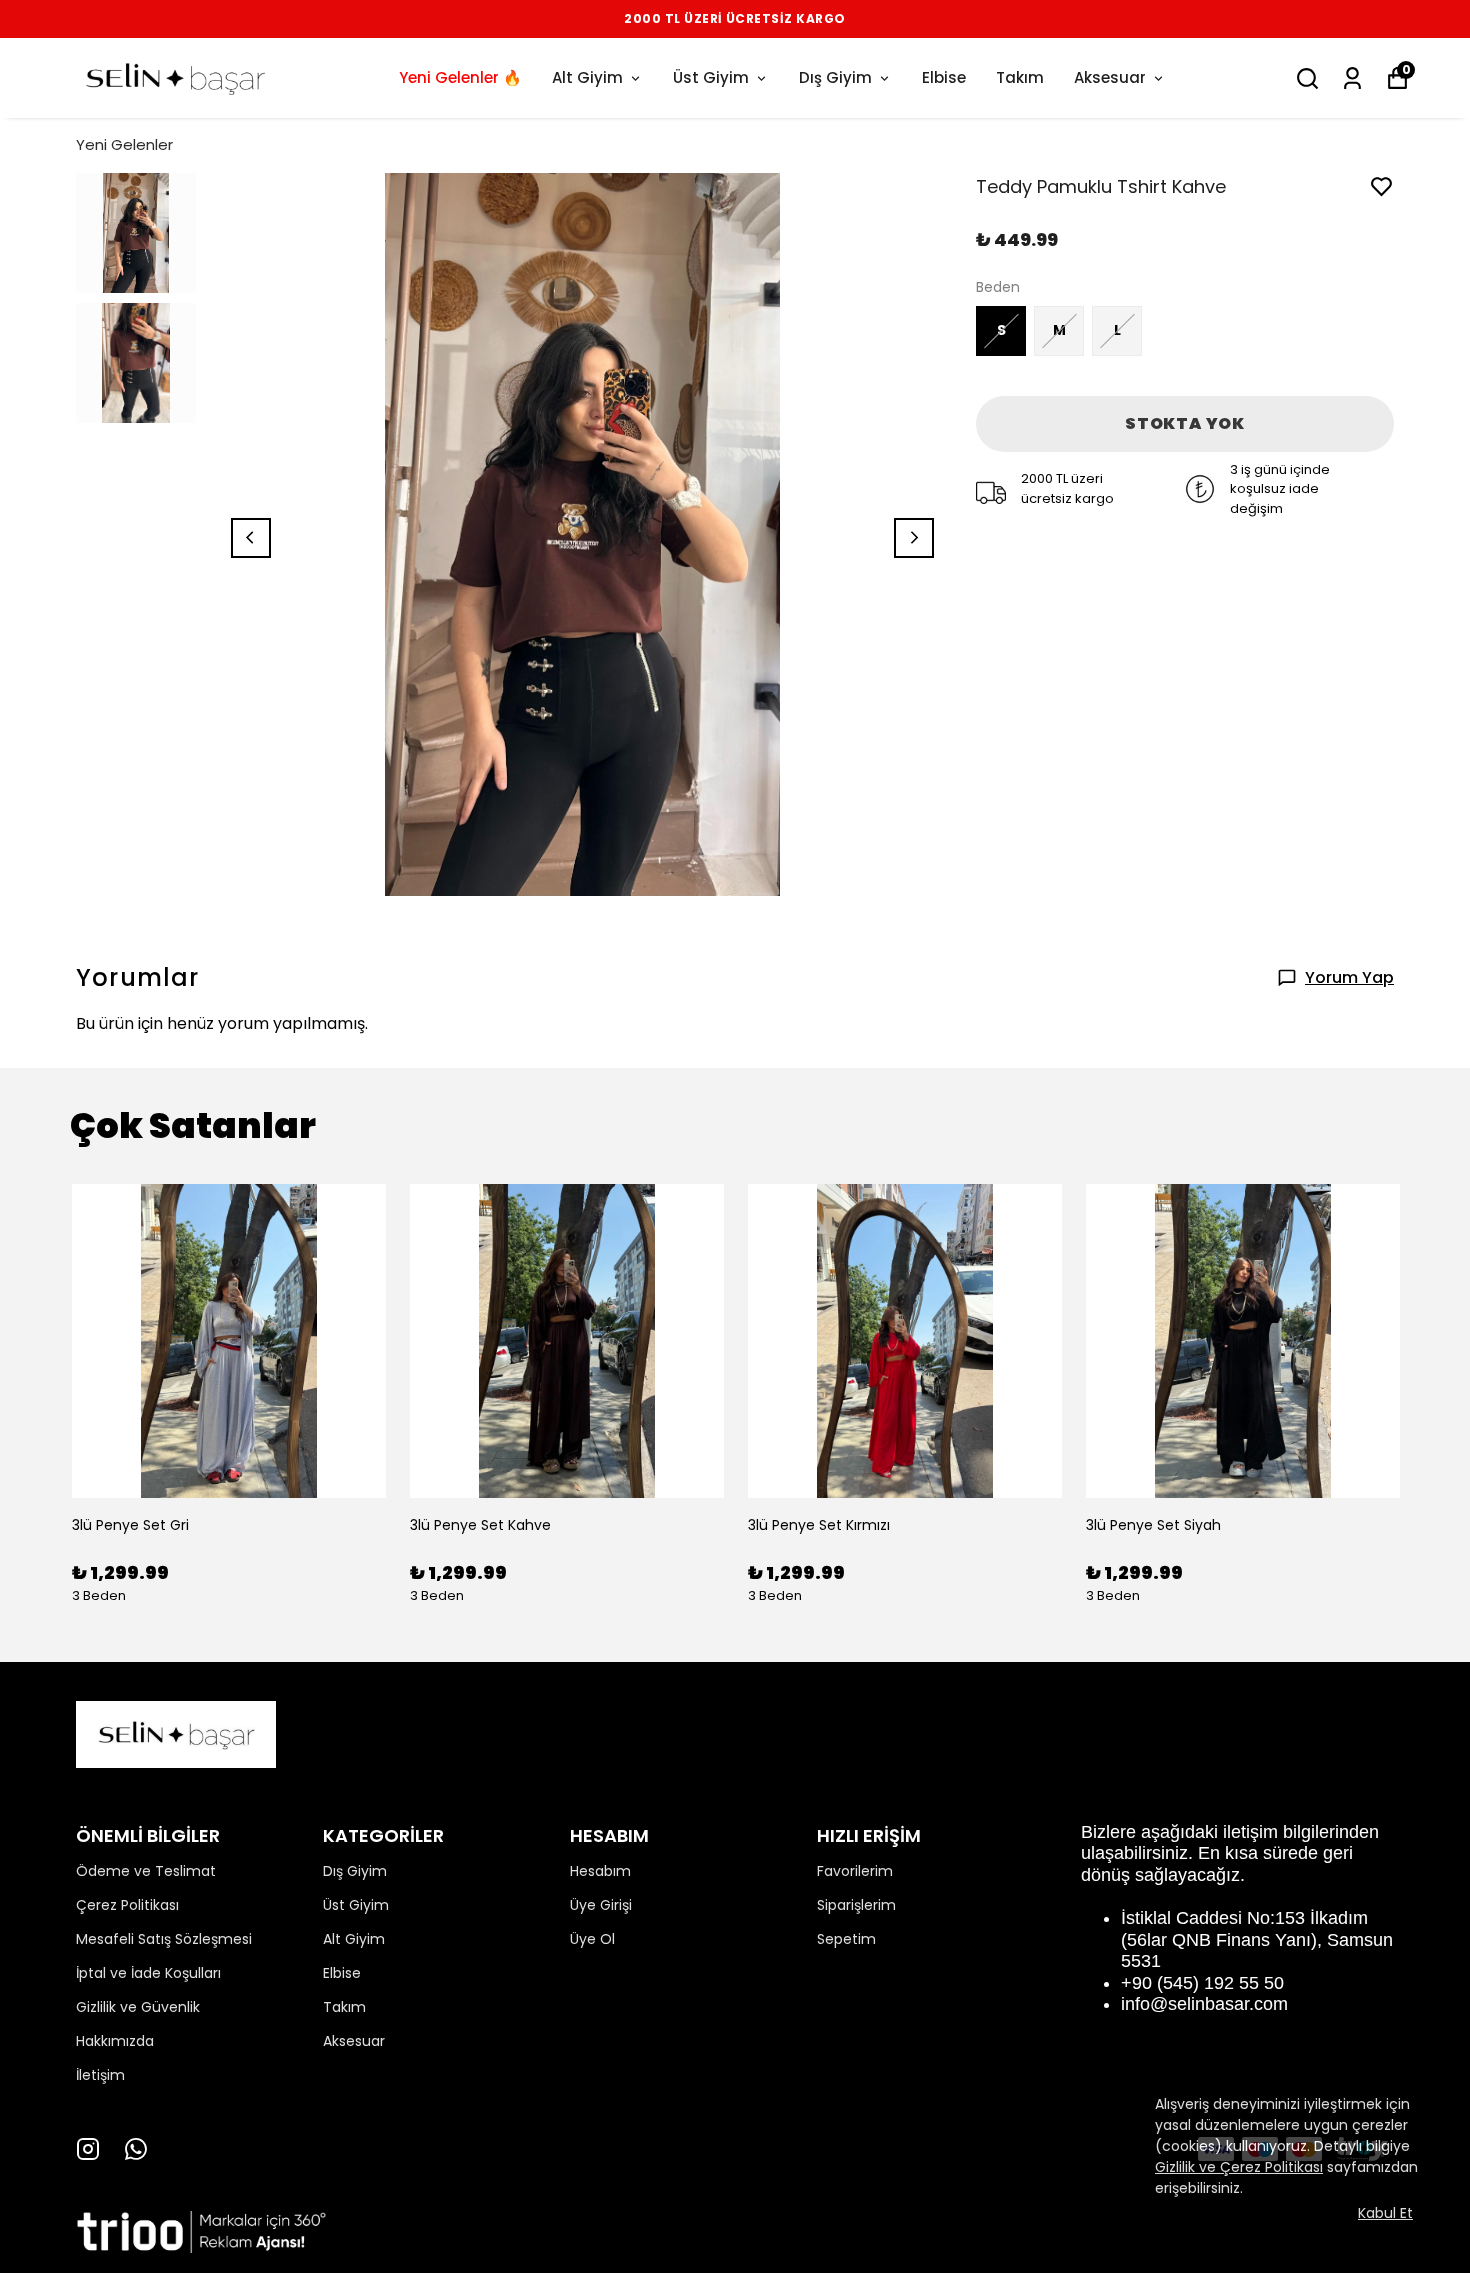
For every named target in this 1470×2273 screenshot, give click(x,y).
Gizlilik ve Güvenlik (138, 2007)
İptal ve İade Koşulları (148, 1973)
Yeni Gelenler (124, 144)
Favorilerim (855, 1871)
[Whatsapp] (136, 2149)
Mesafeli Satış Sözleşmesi (164, 1939)
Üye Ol (592, 1939)
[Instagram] (88, 2149)
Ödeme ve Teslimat (146, 1871)
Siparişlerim (856, 1905)
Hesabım (600, 1871)
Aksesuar (1110, 77)
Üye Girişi (601, 1905)
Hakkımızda (115, 2041)
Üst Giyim (711, 77)
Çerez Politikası (127, 1905)
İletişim (100, 2075)
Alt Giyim (587, 77)
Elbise (944, 77)
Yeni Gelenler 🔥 (460, 77)
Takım (1020, 77)
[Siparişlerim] (1352, 78)
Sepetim (846, 1939)
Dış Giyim (835, 77)
